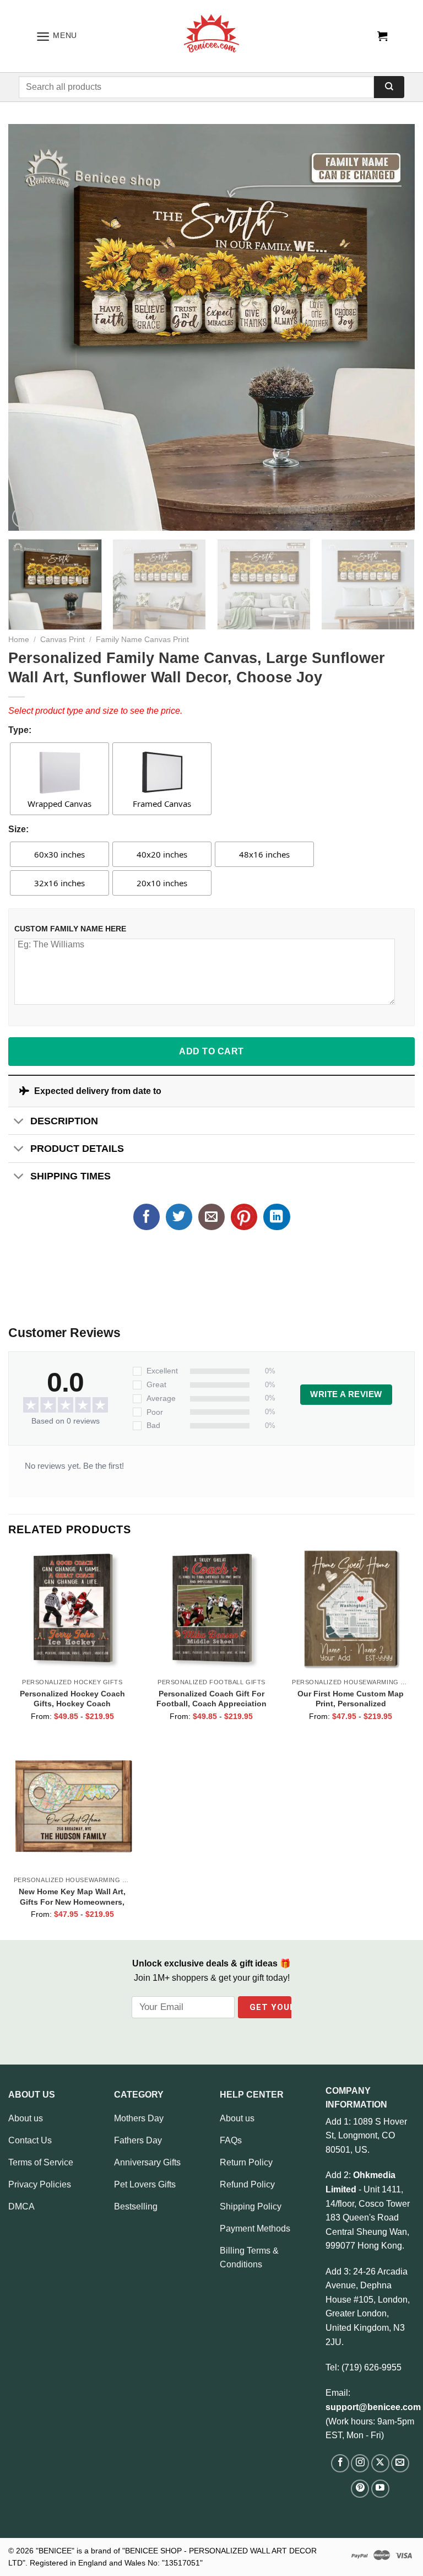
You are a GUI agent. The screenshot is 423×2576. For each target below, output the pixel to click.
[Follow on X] (380, 2463)
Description (64, 1121)
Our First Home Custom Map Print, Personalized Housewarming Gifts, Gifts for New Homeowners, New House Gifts (351, 1699)
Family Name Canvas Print (142, 640)
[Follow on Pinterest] (360, 2489)
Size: (18, 829)
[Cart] (382, 36)
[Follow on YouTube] (380, 2489)
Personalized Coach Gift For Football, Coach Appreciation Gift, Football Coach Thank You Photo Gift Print (211, 1699)
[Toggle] (19, 1122)
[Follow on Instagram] (360, 2463)
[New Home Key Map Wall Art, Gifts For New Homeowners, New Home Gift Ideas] (72, 1806)
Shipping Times (70, 1176)
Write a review (346, 1394)
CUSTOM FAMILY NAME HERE (70, 929)
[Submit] (389, 87)
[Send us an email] (400, 2463)
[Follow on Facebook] (340, 2463)
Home (19, 640)
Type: (20, 730)
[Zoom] (23, 517)
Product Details (77, 1149)
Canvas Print (63, 640)
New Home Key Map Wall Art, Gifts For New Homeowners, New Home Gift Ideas (72, 1896)
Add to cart (211, 1051)
